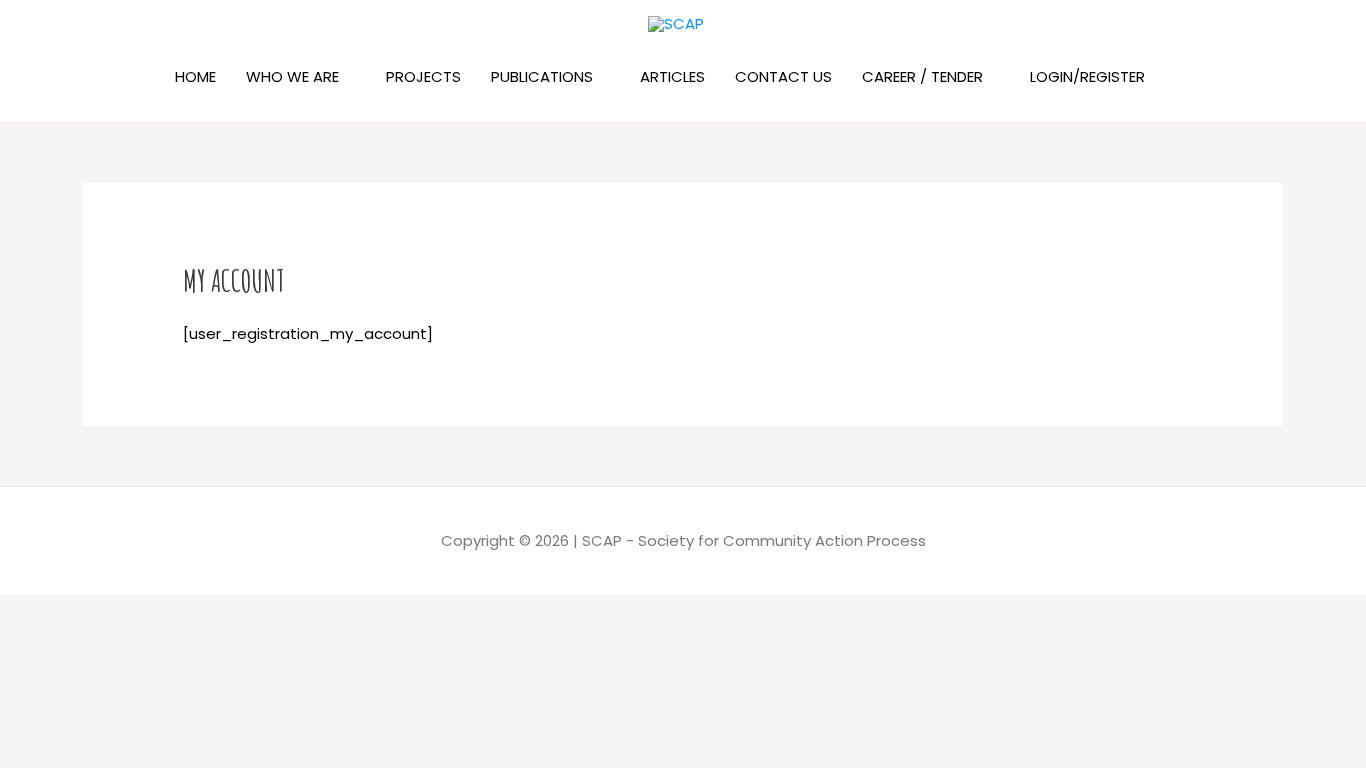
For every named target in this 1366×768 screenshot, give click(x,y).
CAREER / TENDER (922, 76)
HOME (195, 76)
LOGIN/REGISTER (1087, 76)
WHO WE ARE (292, 76)
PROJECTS (423, 76)
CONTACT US (783, 76)
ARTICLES (672, 76)
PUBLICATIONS (542, 76)
